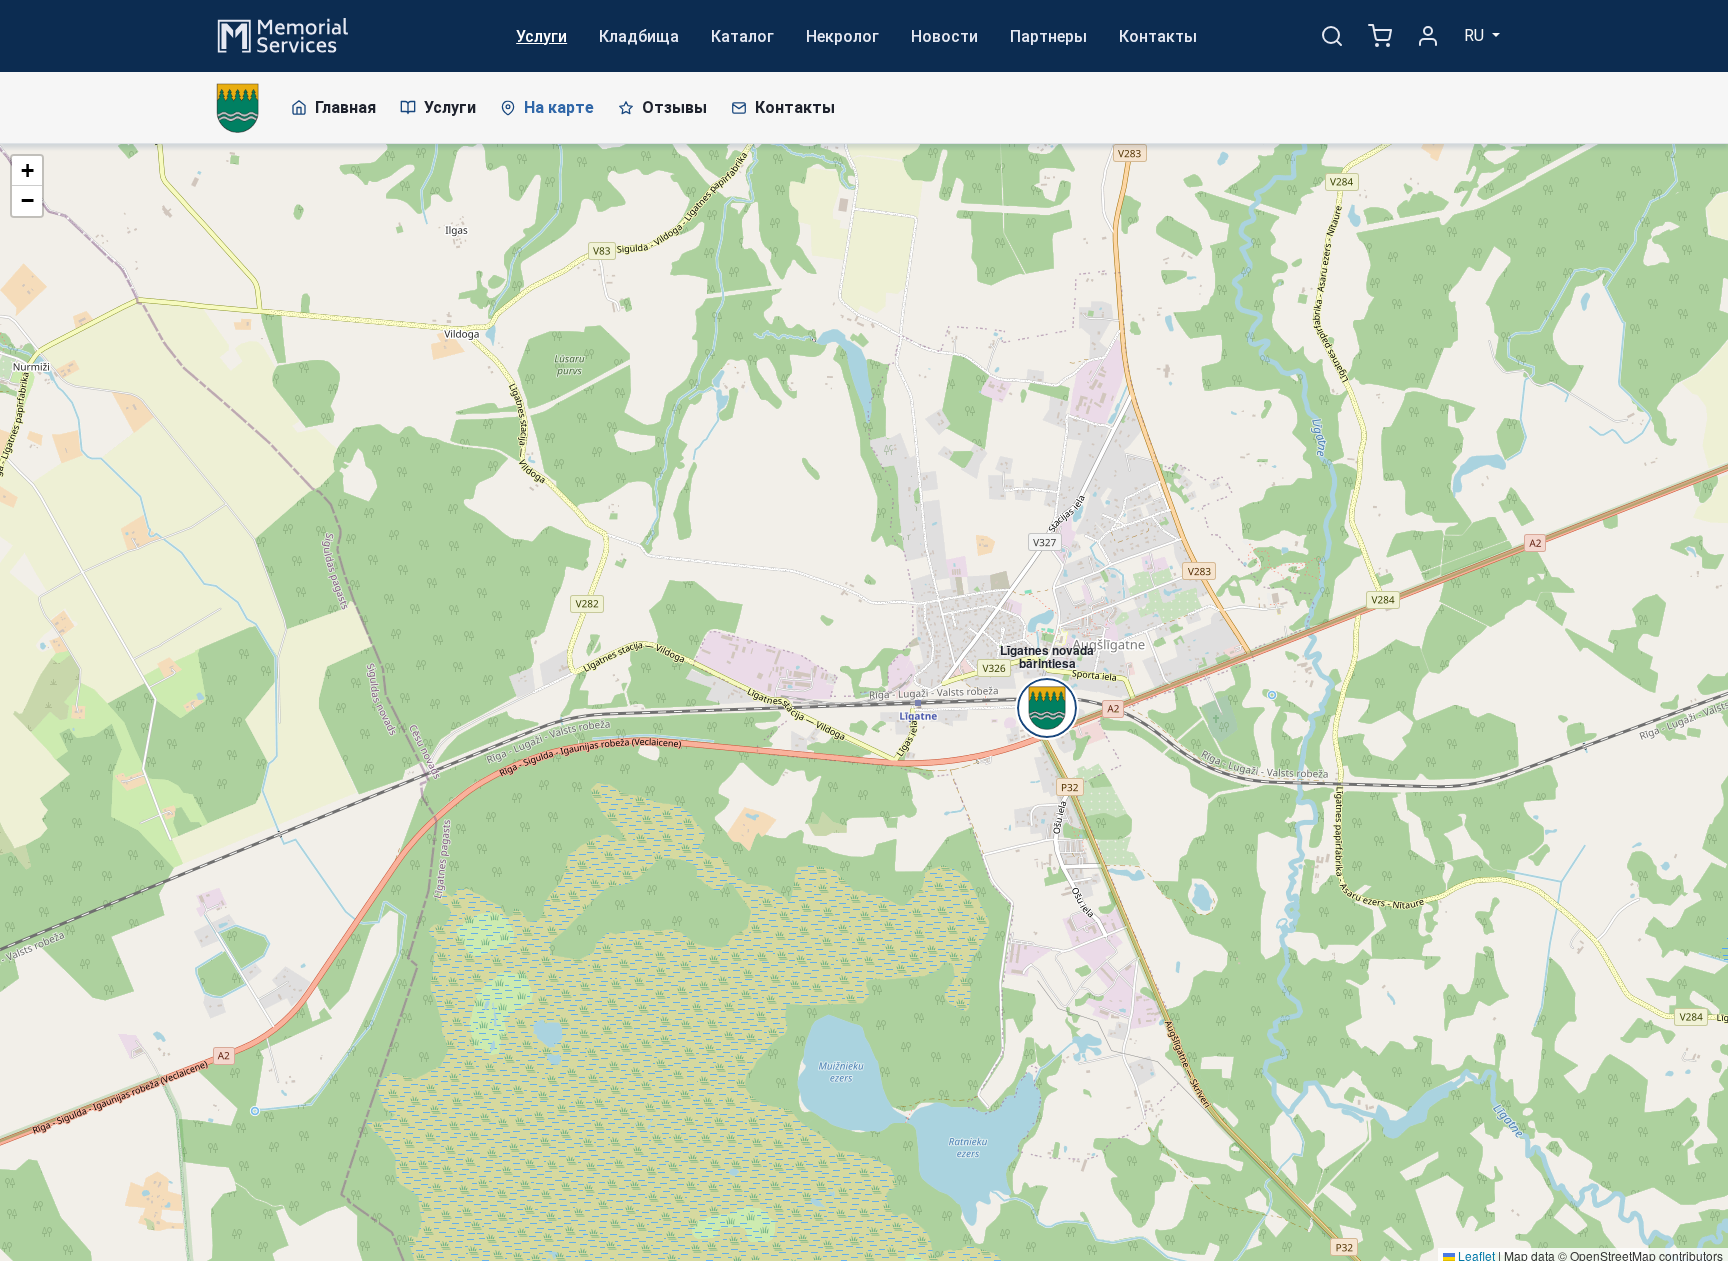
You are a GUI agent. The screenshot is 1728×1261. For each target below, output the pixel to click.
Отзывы (674, 107)
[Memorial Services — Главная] (283, 34)
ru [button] (1476, 35)
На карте (559, 107)
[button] (1037, 674)
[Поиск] (1332, 36)
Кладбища (639, 36)
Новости (944, 36)
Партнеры (1048, 36)
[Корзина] (1380, 36)
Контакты (1158, 36)
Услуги (541, 36)
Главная (345, 107)
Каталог (742, 36)
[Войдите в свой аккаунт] (1428, 36)
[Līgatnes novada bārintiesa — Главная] (237, 108)
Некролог (842, 36)
